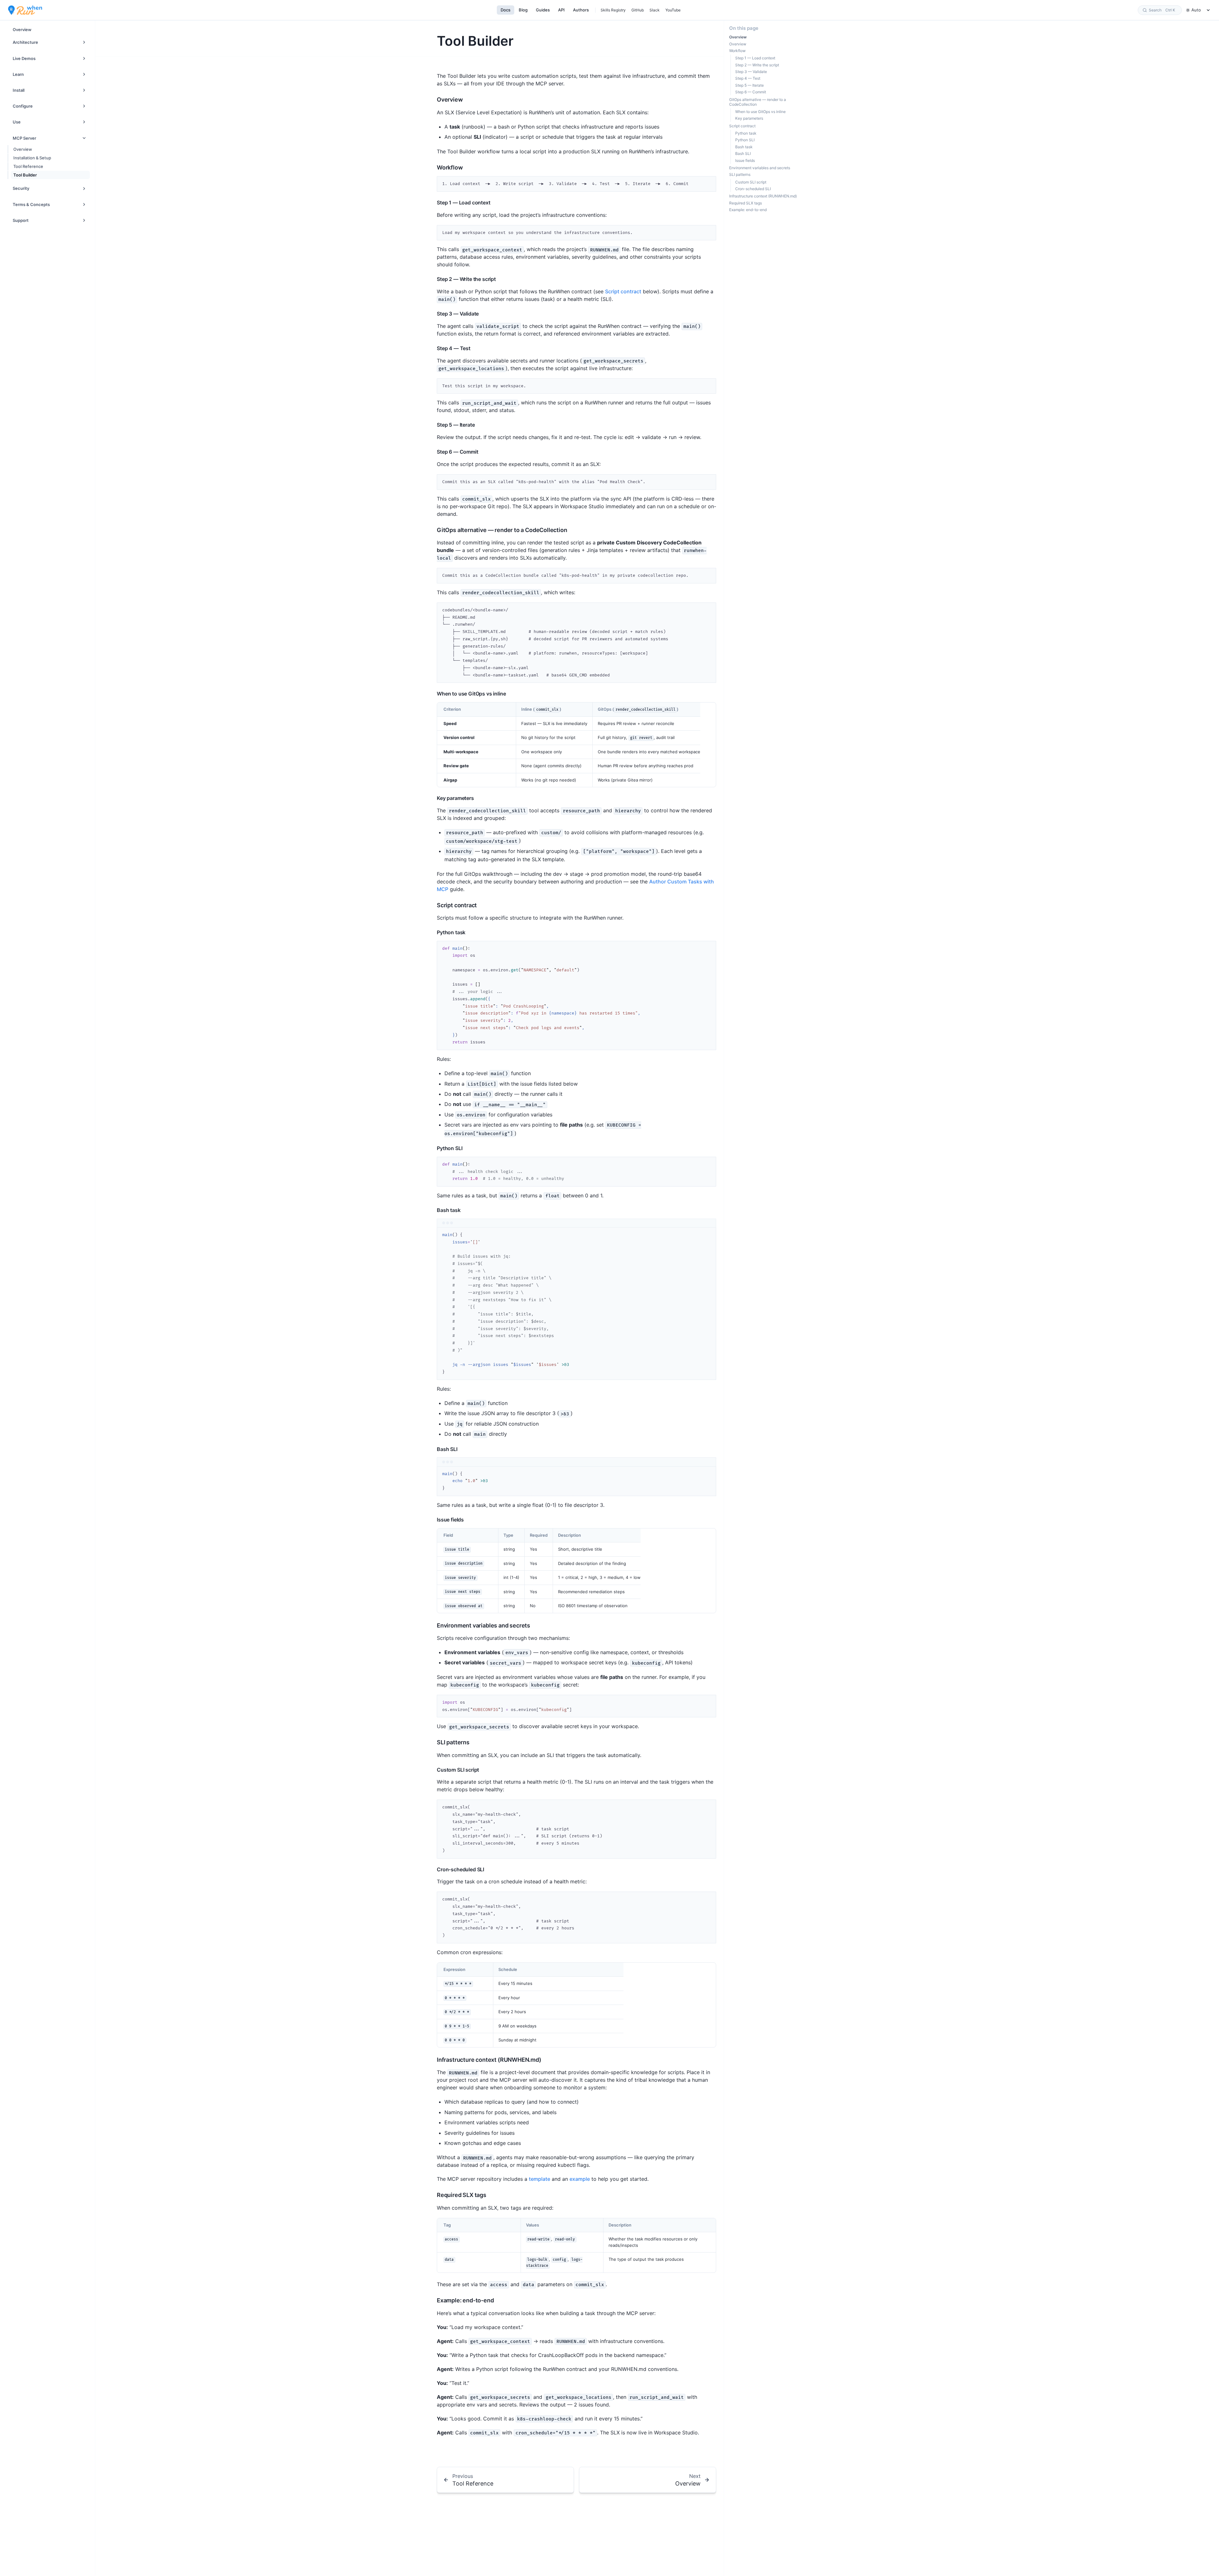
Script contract (623, 291)
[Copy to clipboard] (708, 183)
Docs (506, 10)
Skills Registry (613, 10)
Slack (655, 10)
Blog (523, 10)
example (580, 2179)
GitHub (638, 10)
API (561, 10)
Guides (543, 10)
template (540, 2179)
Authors (581, 10)
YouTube (673, 10)
